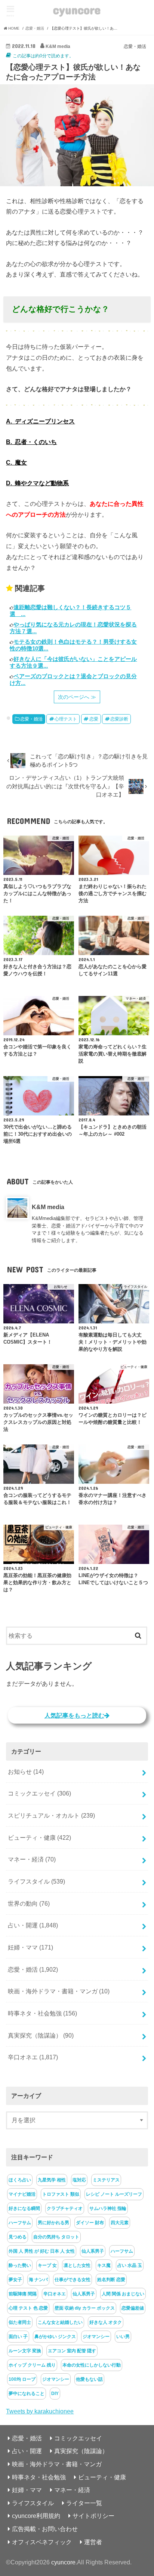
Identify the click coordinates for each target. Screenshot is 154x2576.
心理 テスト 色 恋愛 (28, 2308)
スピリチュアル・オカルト (51, 1815)
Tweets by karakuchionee (40, 2411)
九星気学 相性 (52, 2180)
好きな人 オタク (106, 2322)
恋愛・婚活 (31, 719)
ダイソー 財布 (90, 2223)
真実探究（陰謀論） (41, 2035)
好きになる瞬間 (24, 2208)
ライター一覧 (84, 2503)
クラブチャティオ (65, 2208)
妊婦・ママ (30, 1947)
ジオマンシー (96, 2337)
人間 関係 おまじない (123, 2294)
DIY (55, 2394)
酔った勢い (20, 2265)
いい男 (123, 2337)
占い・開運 (33, 1925)
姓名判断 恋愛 (111, 2280)
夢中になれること (27, 2394)
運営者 (93, 2542)
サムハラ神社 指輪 (108, 2208)
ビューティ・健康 (39, 1837)
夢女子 (15, 2280)
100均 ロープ (22, 2379)
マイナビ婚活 (22, 2194)
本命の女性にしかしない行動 (92, 2365)
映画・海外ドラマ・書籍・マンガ (59, 1991)
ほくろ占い (20, 2180)
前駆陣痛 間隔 (23, 2294)
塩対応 (79, 2180)
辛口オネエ (33, 2057)
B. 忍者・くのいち (31, 442)
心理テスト (66, 719)
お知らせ (26, 1772)
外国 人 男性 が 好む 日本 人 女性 (42, 2251)
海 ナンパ (38, 2280)
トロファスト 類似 (61, 2194)
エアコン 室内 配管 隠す (72, 2351)
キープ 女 (47, 2265)
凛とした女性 (77, 2265)
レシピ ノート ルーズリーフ (114, 2194)
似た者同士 (20, 2322)
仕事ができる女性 (73, 2280)
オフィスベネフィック (42, 2542)
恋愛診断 (119, 719)
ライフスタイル (36, 1881)
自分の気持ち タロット (56, 2237)
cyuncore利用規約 (36, 2516)
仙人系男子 (93, 2251)
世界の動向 (29, 1903)
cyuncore (77, 10)
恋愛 (94, 719)
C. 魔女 (16, 462)
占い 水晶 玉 (130, 2265)
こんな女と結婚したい (60, 2322)
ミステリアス (106, 2180)
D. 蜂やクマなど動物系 (37, 483)
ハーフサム (20, 2223)
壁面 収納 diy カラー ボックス (85, 2308)
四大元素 (120, 2223)
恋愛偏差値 (133, 2308)
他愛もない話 (89, 2379)
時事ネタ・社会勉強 (42, 2013)
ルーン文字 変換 (25, 2351)
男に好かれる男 (53, 2223)
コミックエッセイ (39, 1793)
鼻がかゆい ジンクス (55, 2337)
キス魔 (104, 2265)
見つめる (18, 2237)
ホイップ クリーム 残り (32, 2365)
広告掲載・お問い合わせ (45, 2529)
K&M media (48, 1207)
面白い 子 (18, 2337)
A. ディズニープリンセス (40, 421)
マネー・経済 (32, 1859)
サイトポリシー (93, 2516)
